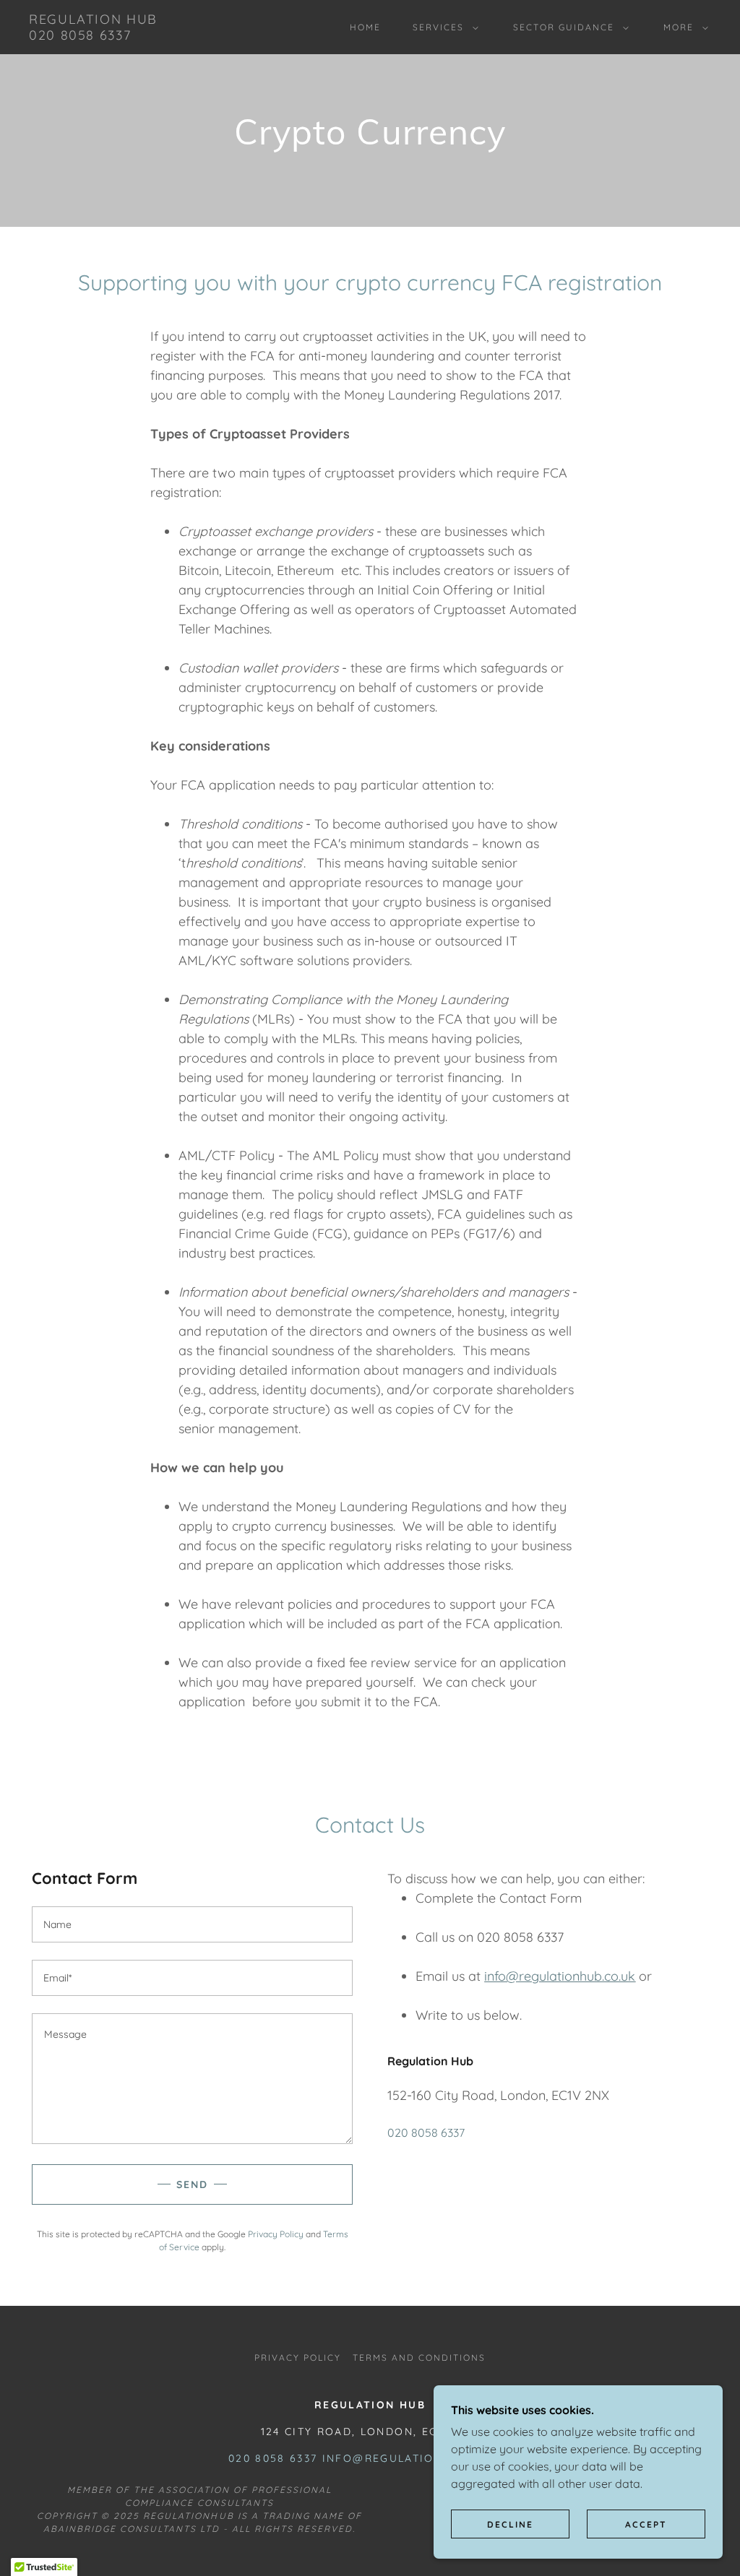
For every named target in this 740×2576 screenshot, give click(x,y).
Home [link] (365, 27)
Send (192, 2184)
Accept (646, 2524)
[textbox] (192, 1924)
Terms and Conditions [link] (419, 2357)
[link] (93, 35)
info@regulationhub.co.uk (560, 1976)
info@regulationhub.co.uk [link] (417, 2458)
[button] (443, 27)
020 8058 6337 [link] (426, 2132)
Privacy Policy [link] (276, 2234)
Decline (510, 2524)
